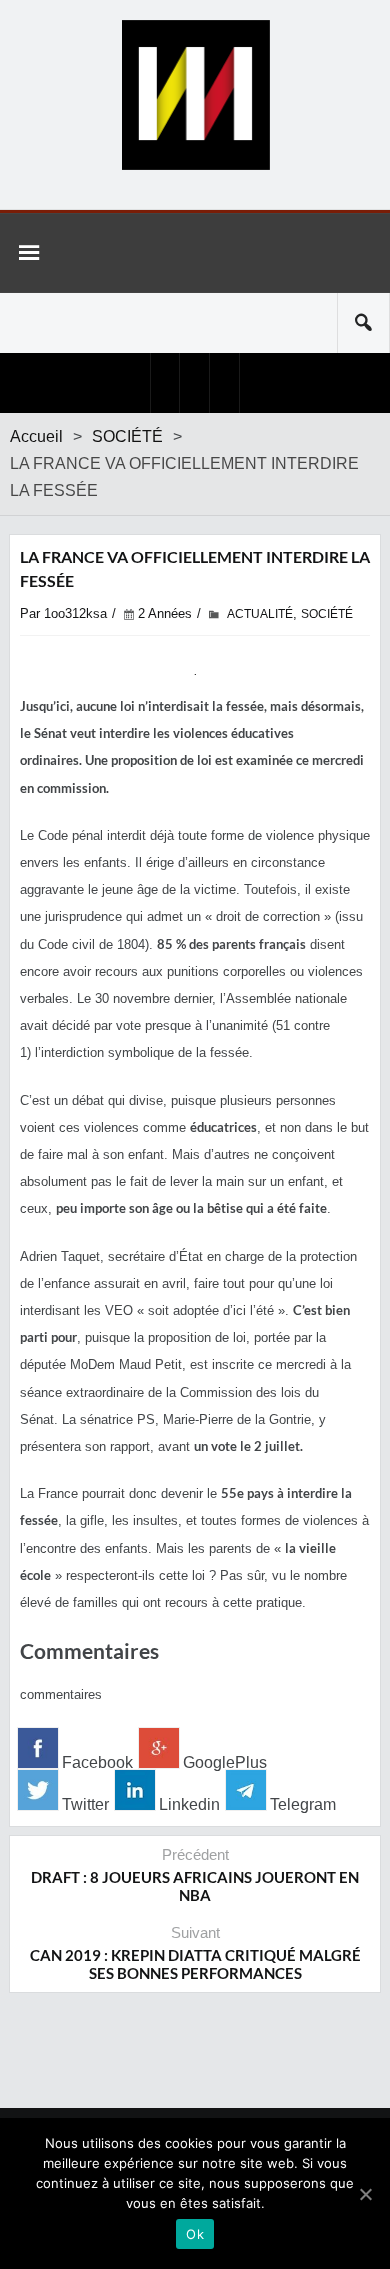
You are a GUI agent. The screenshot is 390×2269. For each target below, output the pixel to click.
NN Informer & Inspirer (195, 95)
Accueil (36, 436)
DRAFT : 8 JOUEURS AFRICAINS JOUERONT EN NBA (195, 1886)
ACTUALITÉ (260, 614)
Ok (195, 2234)
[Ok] (365, 2194)
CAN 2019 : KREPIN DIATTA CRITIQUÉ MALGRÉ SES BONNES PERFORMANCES (195, 1964)
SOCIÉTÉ (127, 436)
